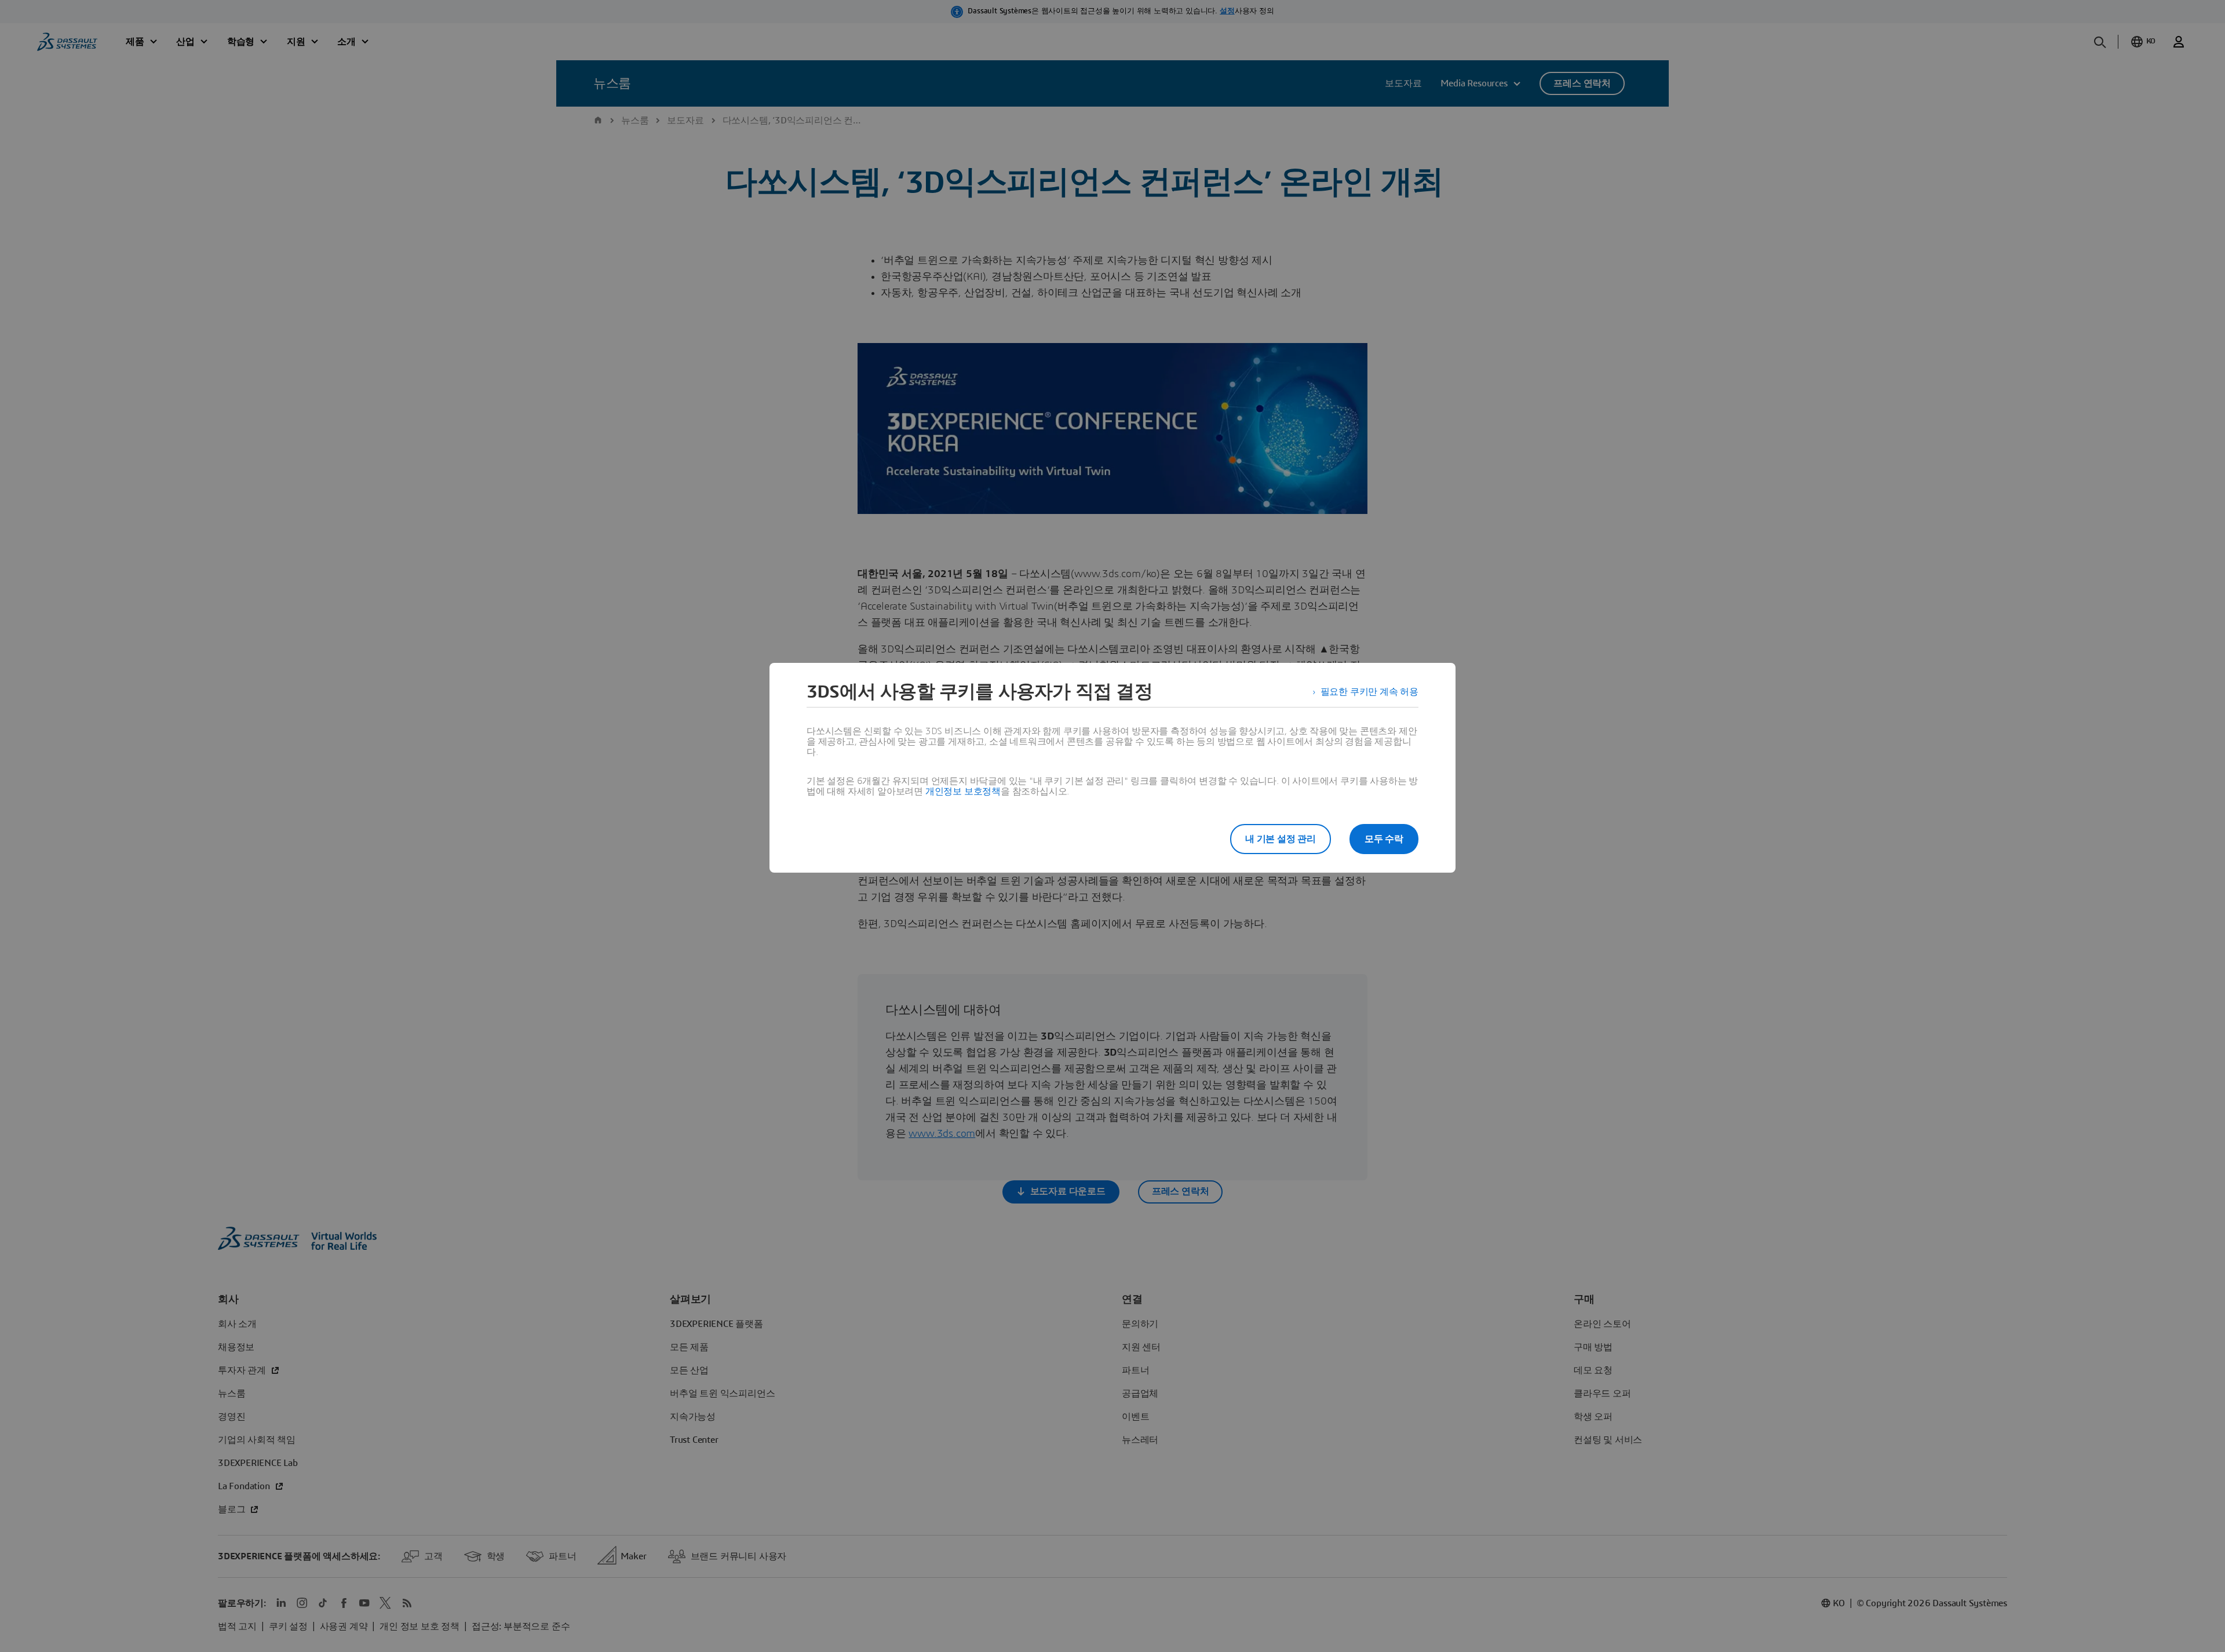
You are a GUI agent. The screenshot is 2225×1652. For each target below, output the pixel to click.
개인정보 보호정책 (963, 792)
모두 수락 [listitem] (1384, 839)
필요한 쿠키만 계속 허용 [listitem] (1369, 692)
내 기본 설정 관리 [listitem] (1281, 839)
